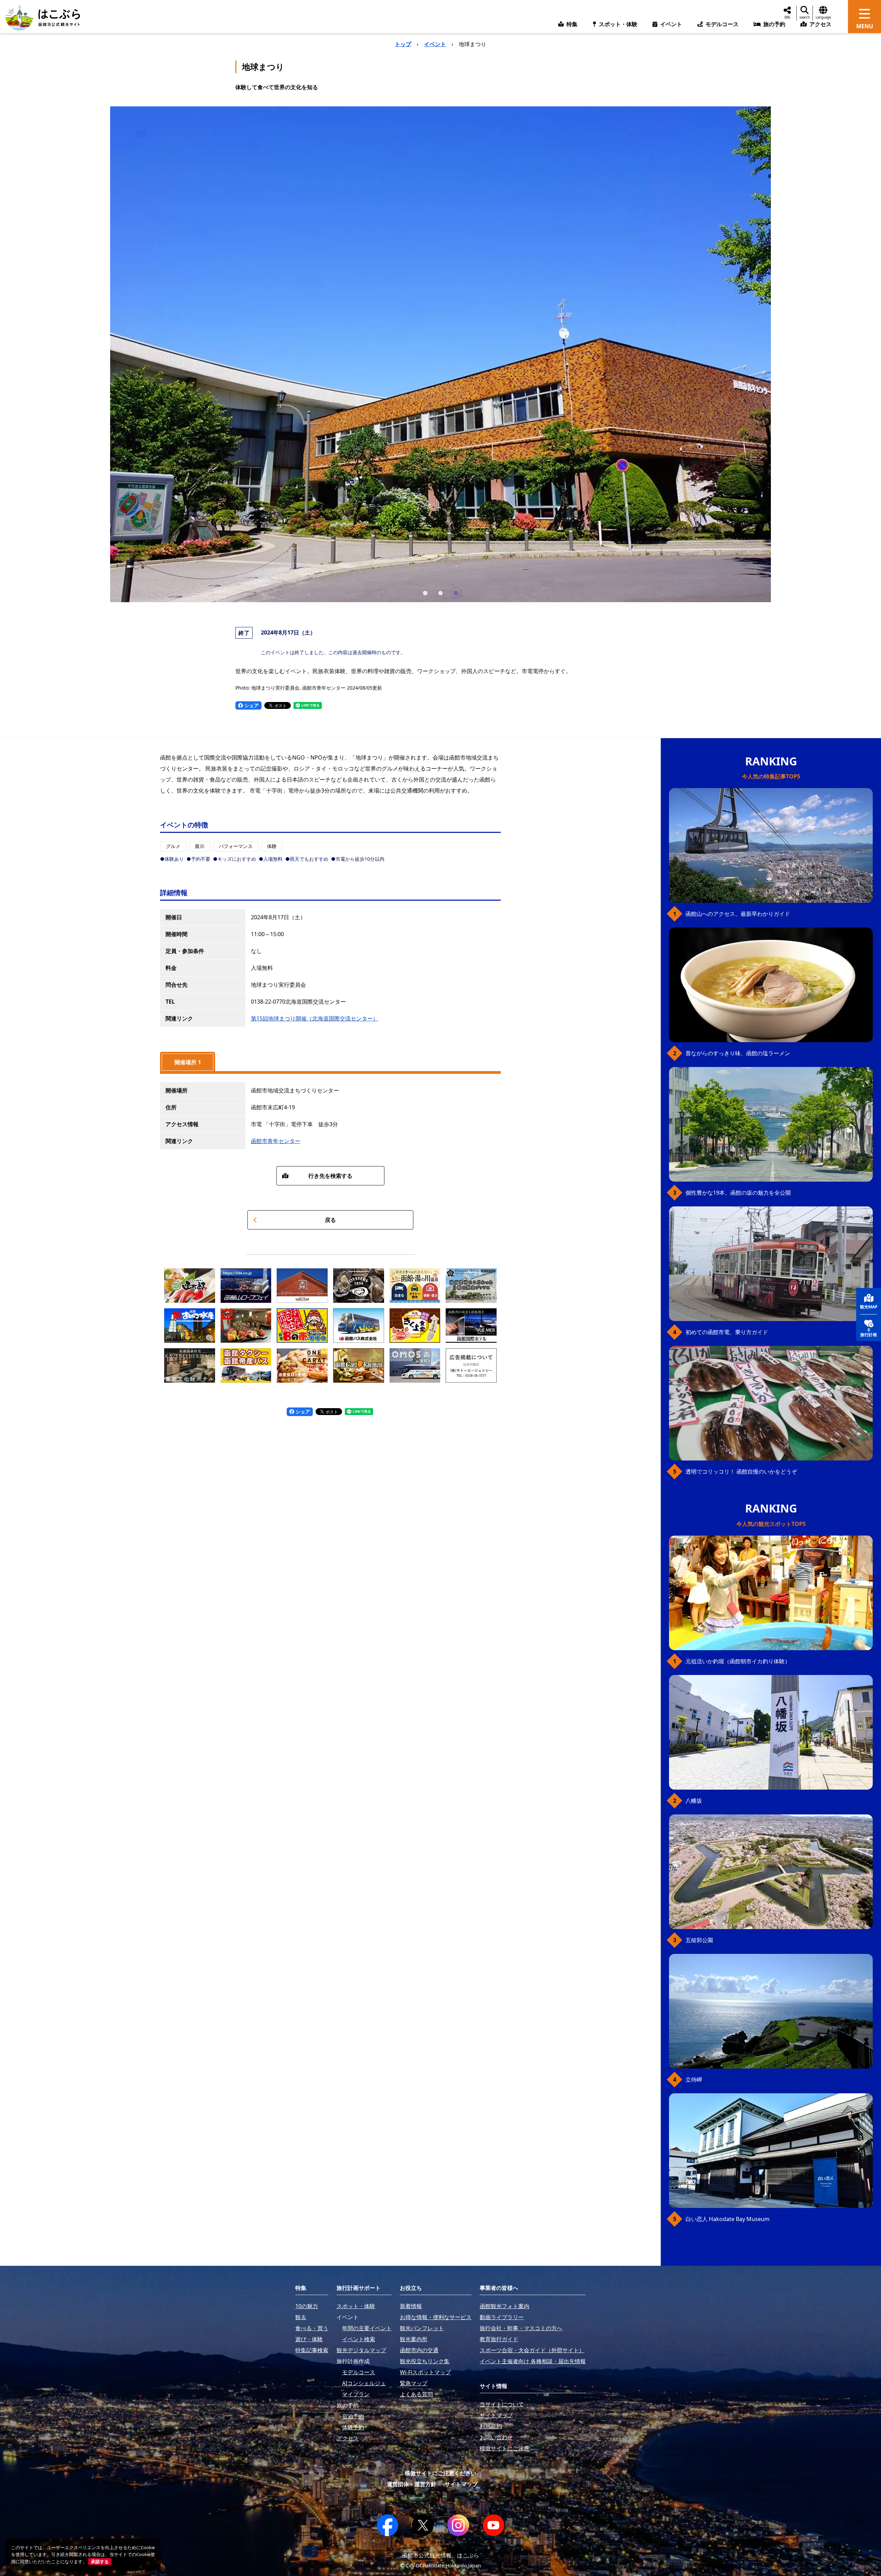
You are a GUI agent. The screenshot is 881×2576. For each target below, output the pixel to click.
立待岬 (694, 2080)
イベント (435, 44)
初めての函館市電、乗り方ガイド (727, 1332)
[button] (425, 593)
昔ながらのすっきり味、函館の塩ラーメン (738, 1053)
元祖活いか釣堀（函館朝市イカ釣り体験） (738, 1661)
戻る (330, 1220)
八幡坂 (694, 1801)
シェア (251, 705)
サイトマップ (461, 2484)
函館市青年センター (276, 1141)
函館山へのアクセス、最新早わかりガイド (738, 914)
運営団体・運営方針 (412, 2484)
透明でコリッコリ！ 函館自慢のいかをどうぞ (741, 1472)
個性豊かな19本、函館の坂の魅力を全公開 (738, 1193)
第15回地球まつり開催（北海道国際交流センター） (315, 1018)
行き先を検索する (330, 1176)
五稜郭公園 (699, 1940)
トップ (403, 44)
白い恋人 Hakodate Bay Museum (728, 2219)
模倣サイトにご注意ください (440, 2473)
